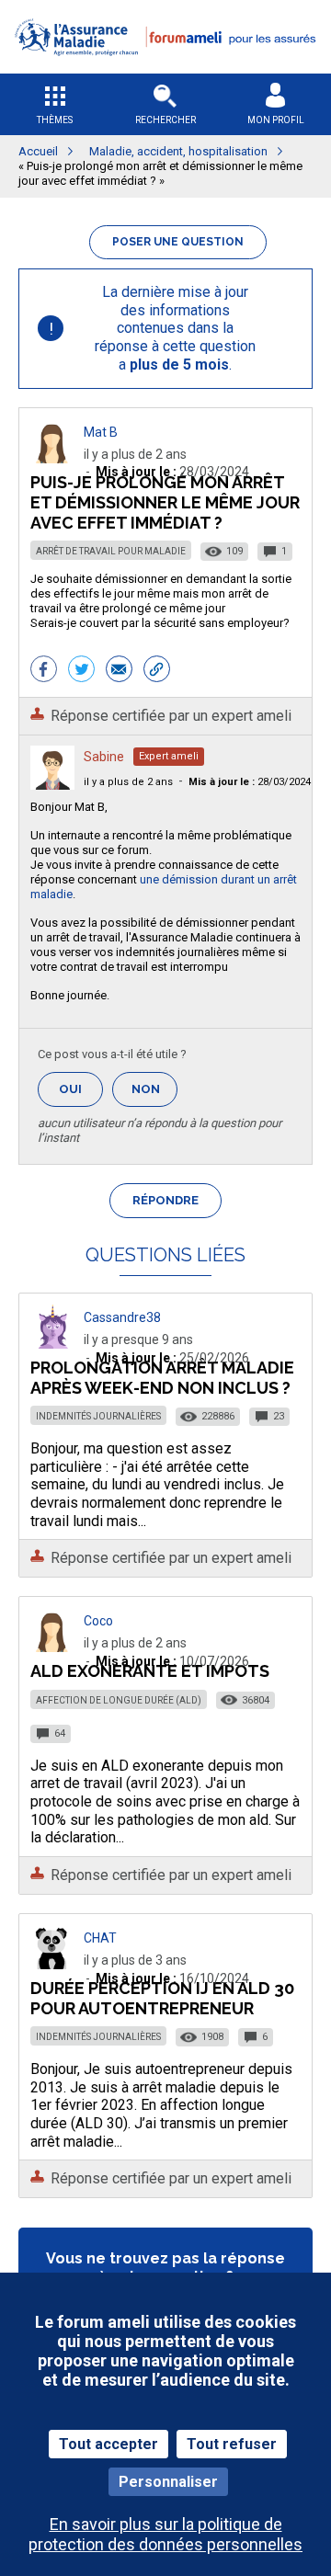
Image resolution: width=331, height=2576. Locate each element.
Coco (98, 1621)
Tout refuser (232, 2444)
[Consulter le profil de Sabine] (52, 785)
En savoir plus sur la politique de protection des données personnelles (165, 2534)
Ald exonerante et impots (150, 1671)
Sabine (104, 757)
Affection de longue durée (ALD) (119, 1700)
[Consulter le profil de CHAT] (52, 1964)
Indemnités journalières (98, 1416)
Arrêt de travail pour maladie (111, 551)
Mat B (101, 432)
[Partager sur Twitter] (81, 671)
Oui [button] (81, 1089)
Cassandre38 (122, 1317)
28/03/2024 (250, 782)
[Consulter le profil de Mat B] (52, 458)
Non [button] (154, 1094)
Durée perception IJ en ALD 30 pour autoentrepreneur (162, 1998)
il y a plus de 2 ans (128, 782)
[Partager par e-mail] (119, 671)
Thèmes (55, 120)
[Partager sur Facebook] (44, 671)
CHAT (100, 1938)
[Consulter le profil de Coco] (52, 1647)
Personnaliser (168, 2482)
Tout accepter (108, 2444)
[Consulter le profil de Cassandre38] (52, 1344)
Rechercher (165, 120)
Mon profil (276, 120)
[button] (165, 68)
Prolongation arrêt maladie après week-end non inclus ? (162, 1378)
